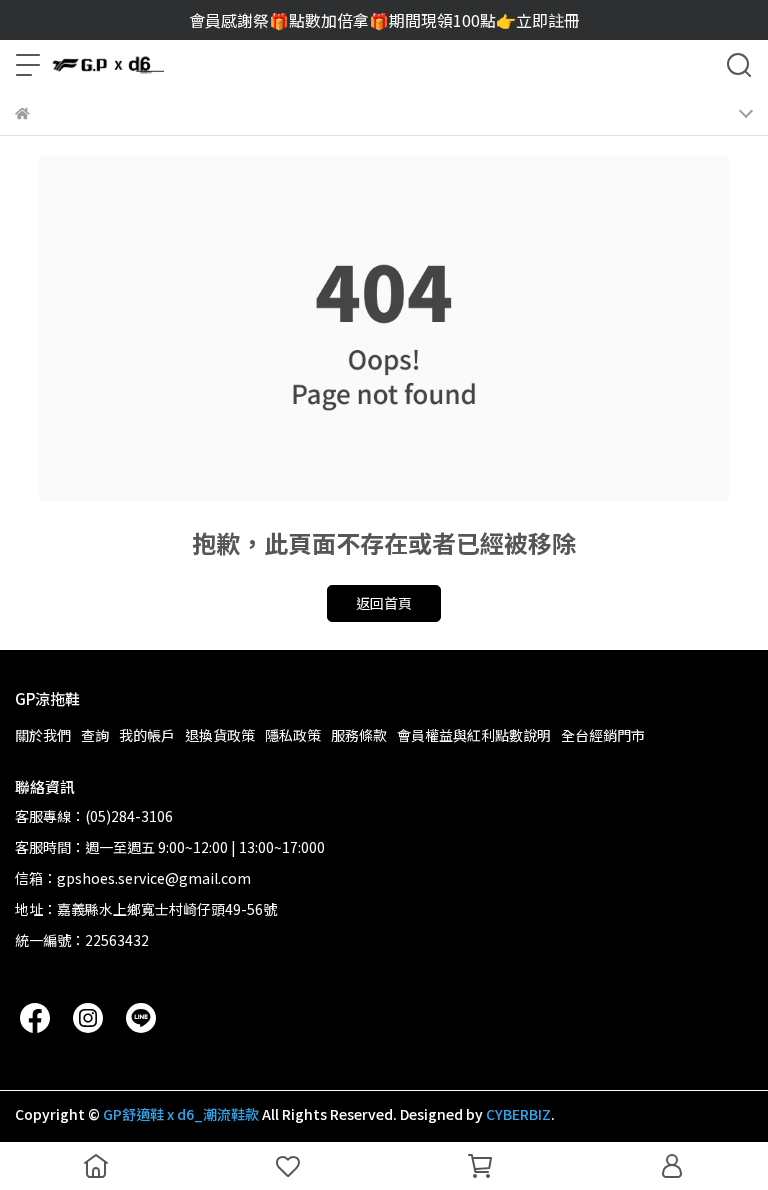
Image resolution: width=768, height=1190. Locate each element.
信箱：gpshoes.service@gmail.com (133, 878)
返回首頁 (384, 603)
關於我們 (43, 735)
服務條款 (359, 735)
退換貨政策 (220, 735)
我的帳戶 (147, 735)
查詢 (95, 735)
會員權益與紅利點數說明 (474, 735)
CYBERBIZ (518, 1114)
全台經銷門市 (603, 735)
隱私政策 (293, 735)
